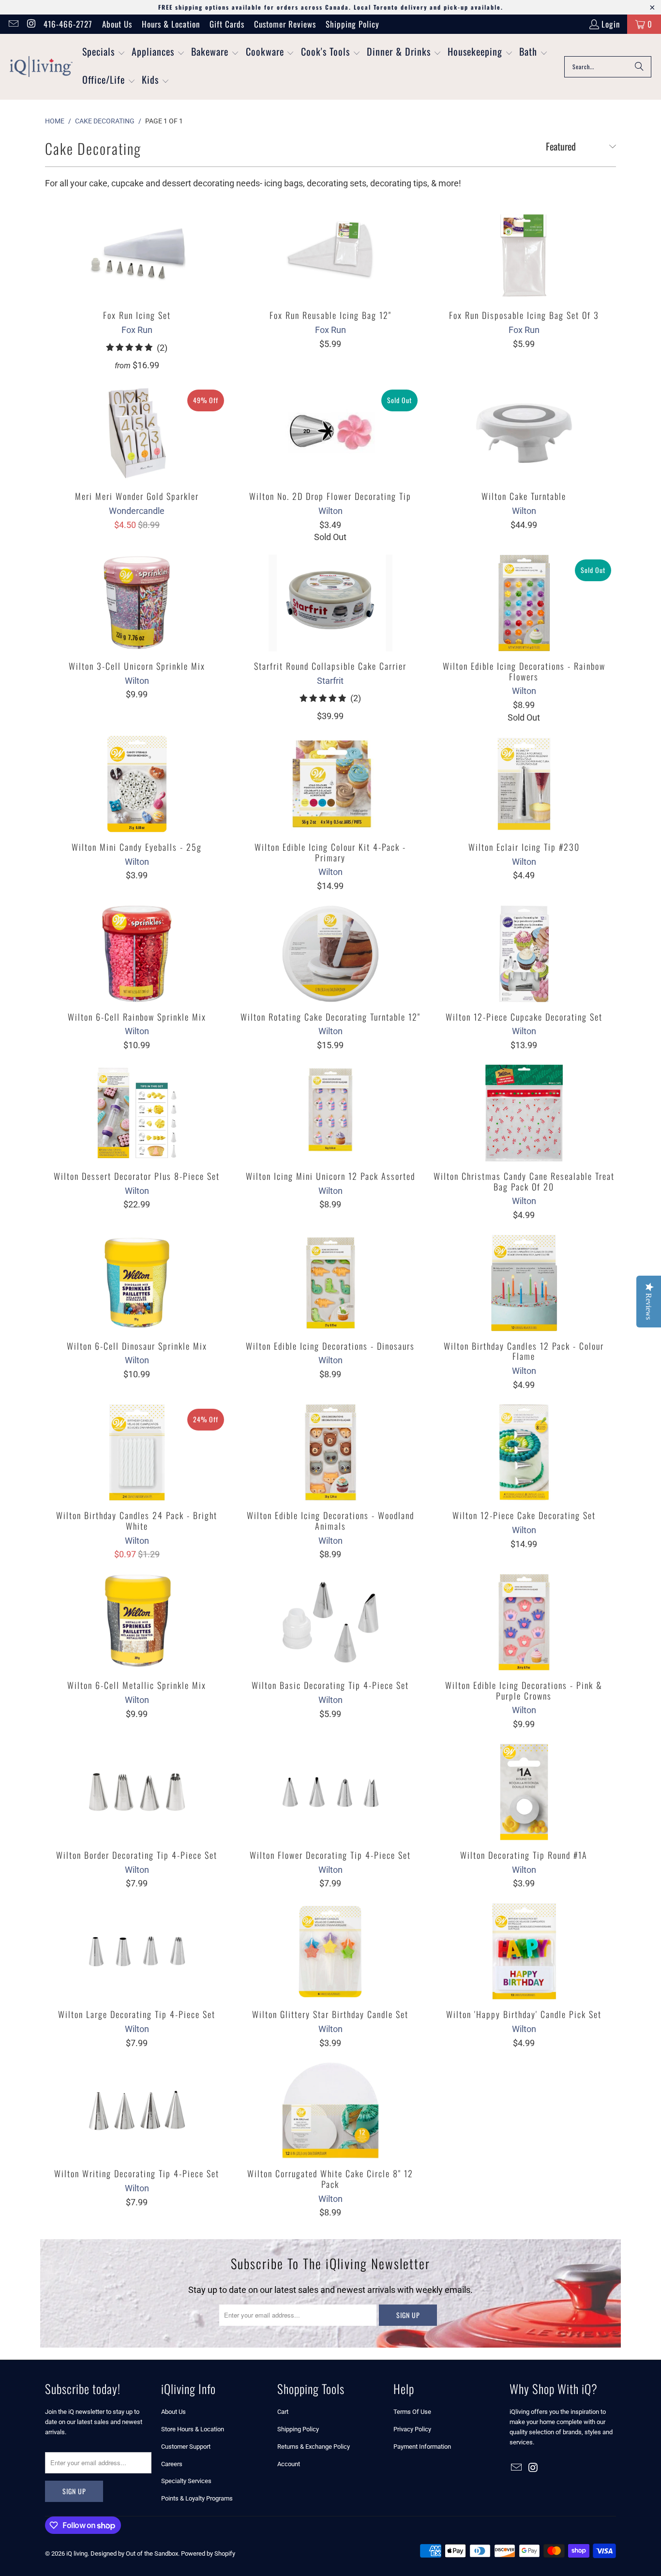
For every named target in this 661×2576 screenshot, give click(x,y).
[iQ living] (41, 67)
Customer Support (186, 2447)
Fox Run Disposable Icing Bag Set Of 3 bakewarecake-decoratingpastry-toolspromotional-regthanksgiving (524, 252)
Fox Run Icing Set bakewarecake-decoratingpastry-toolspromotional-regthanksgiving (137, 252)
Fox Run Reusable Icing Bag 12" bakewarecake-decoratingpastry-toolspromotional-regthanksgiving (330, 252)
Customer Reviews (285, 24)
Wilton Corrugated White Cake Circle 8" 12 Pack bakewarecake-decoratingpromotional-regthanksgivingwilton (330, 2110)
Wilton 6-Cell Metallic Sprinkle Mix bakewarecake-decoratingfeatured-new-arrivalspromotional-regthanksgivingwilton (137, 1622)
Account (289, 2464)
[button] (104, 53)
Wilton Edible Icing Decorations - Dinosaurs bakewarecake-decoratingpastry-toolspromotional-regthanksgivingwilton (330, 1283)
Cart (283, 2412)
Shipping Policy (353, 24)
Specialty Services (186, 2481)
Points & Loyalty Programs (197, 2498)
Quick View (137, 274)
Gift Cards (227, 24)
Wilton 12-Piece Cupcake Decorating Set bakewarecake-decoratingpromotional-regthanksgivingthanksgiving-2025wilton (524, 954)
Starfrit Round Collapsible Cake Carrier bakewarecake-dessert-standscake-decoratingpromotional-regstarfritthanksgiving (330, 603)
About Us (117, 24)
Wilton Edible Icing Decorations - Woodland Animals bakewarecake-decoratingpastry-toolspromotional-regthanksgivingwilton (330, 1452)
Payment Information (422, 2447)
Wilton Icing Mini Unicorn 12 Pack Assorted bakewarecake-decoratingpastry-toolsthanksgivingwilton (330, 1113)
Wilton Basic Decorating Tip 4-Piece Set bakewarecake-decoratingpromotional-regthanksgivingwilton (330, 1622)
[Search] (639, 67)
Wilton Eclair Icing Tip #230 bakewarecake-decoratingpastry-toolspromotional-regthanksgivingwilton (524, 784)
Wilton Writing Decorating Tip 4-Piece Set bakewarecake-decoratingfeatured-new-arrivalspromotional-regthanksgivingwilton (137, 2110)
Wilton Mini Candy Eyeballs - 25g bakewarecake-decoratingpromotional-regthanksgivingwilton (137, 784)
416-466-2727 (68, 24)
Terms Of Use (412, 2412)
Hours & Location (171, 24)
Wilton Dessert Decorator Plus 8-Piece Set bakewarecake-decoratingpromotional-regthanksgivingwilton (137, 1113)
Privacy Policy (412, 2429)
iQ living (77, 2553)
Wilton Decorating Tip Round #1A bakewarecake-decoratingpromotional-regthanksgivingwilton (524, 1792)
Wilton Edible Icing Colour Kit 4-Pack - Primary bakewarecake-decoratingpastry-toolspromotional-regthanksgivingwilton (330, 784)
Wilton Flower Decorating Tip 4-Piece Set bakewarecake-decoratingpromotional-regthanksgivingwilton (330, 1792)
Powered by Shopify (208, 2553)
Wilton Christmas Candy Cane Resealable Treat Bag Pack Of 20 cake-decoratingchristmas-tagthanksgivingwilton (524, 1113)
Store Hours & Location (193, 2429)
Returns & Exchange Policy (314, 2447)
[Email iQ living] (13, 24)
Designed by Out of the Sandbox (134, 2553)
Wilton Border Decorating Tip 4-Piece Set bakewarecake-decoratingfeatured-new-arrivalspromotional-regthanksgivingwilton (137, 1792)
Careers (172, 2464)
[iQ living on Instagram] (31, 24)
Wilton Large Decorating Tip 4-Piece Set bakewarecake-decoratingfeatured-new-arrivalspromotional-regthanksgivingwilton (137, 1951)
